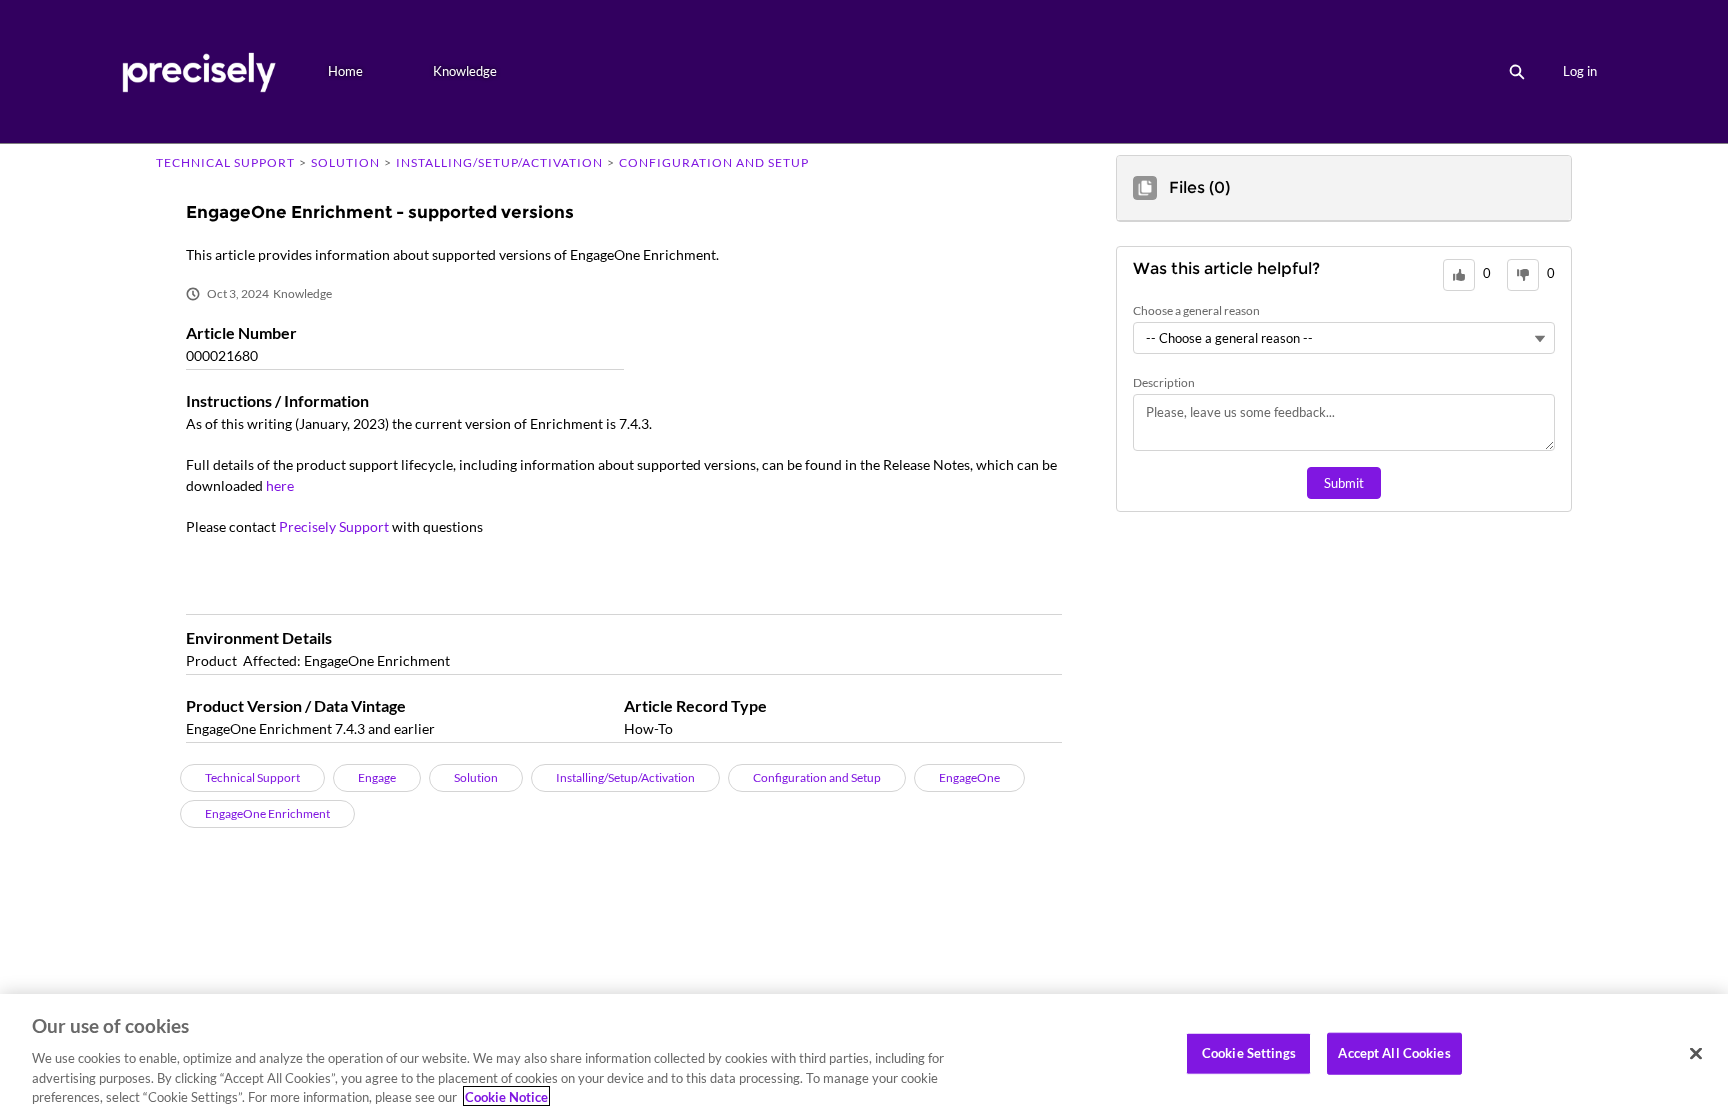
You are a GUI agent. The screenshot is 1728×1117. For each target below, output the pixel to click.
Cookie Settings (1249, 1053)
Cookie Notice (506, 1096)
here (280, 485)
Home (345, 71)
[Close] (1696, 1054)
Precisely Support (334, 526)
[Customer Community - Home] (198, 71)
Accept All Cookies (1394, 1053)
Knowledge (465, 71)
